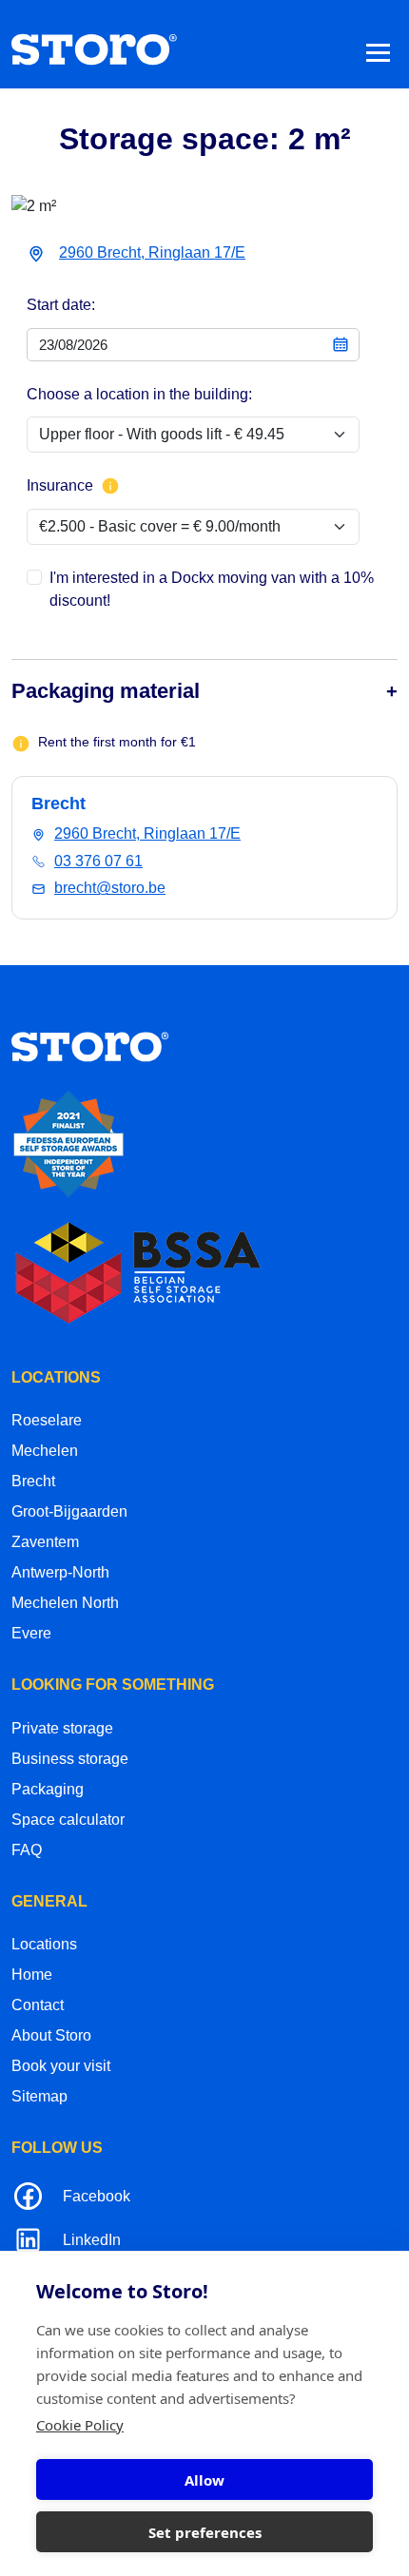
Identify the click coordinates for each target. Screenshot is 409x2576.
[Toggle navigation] (378, 52)
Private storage (62, 1728)
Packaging (48, 1789)
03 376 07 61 (98, 861)
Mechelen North (65, 1603)
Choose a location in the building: (139, 394)
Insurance (60, 485)
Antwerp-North (60, 1572)
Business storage (70, 1759)
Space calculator (68, 1820)
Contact (38, 2005)
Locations (44, 1944)
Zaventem (45, 1542)
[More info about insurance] (110, 486)
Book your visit (61, 2066)
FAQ (27, 1850)
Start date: (61, 305)
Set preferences (205, 2532)
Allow (204, 2480)
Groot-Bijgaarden (69, 1511)
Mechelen (45, 1451)
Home (32, 1975)
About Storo (51, 2035)
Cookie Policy (80, 2425)
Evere (31, 1633)
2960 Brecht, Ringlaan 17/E (152, 252)
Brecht (33, 1481)
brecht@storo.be (110, 888)
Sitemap (39, 2096)
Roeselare (47, 1420)
